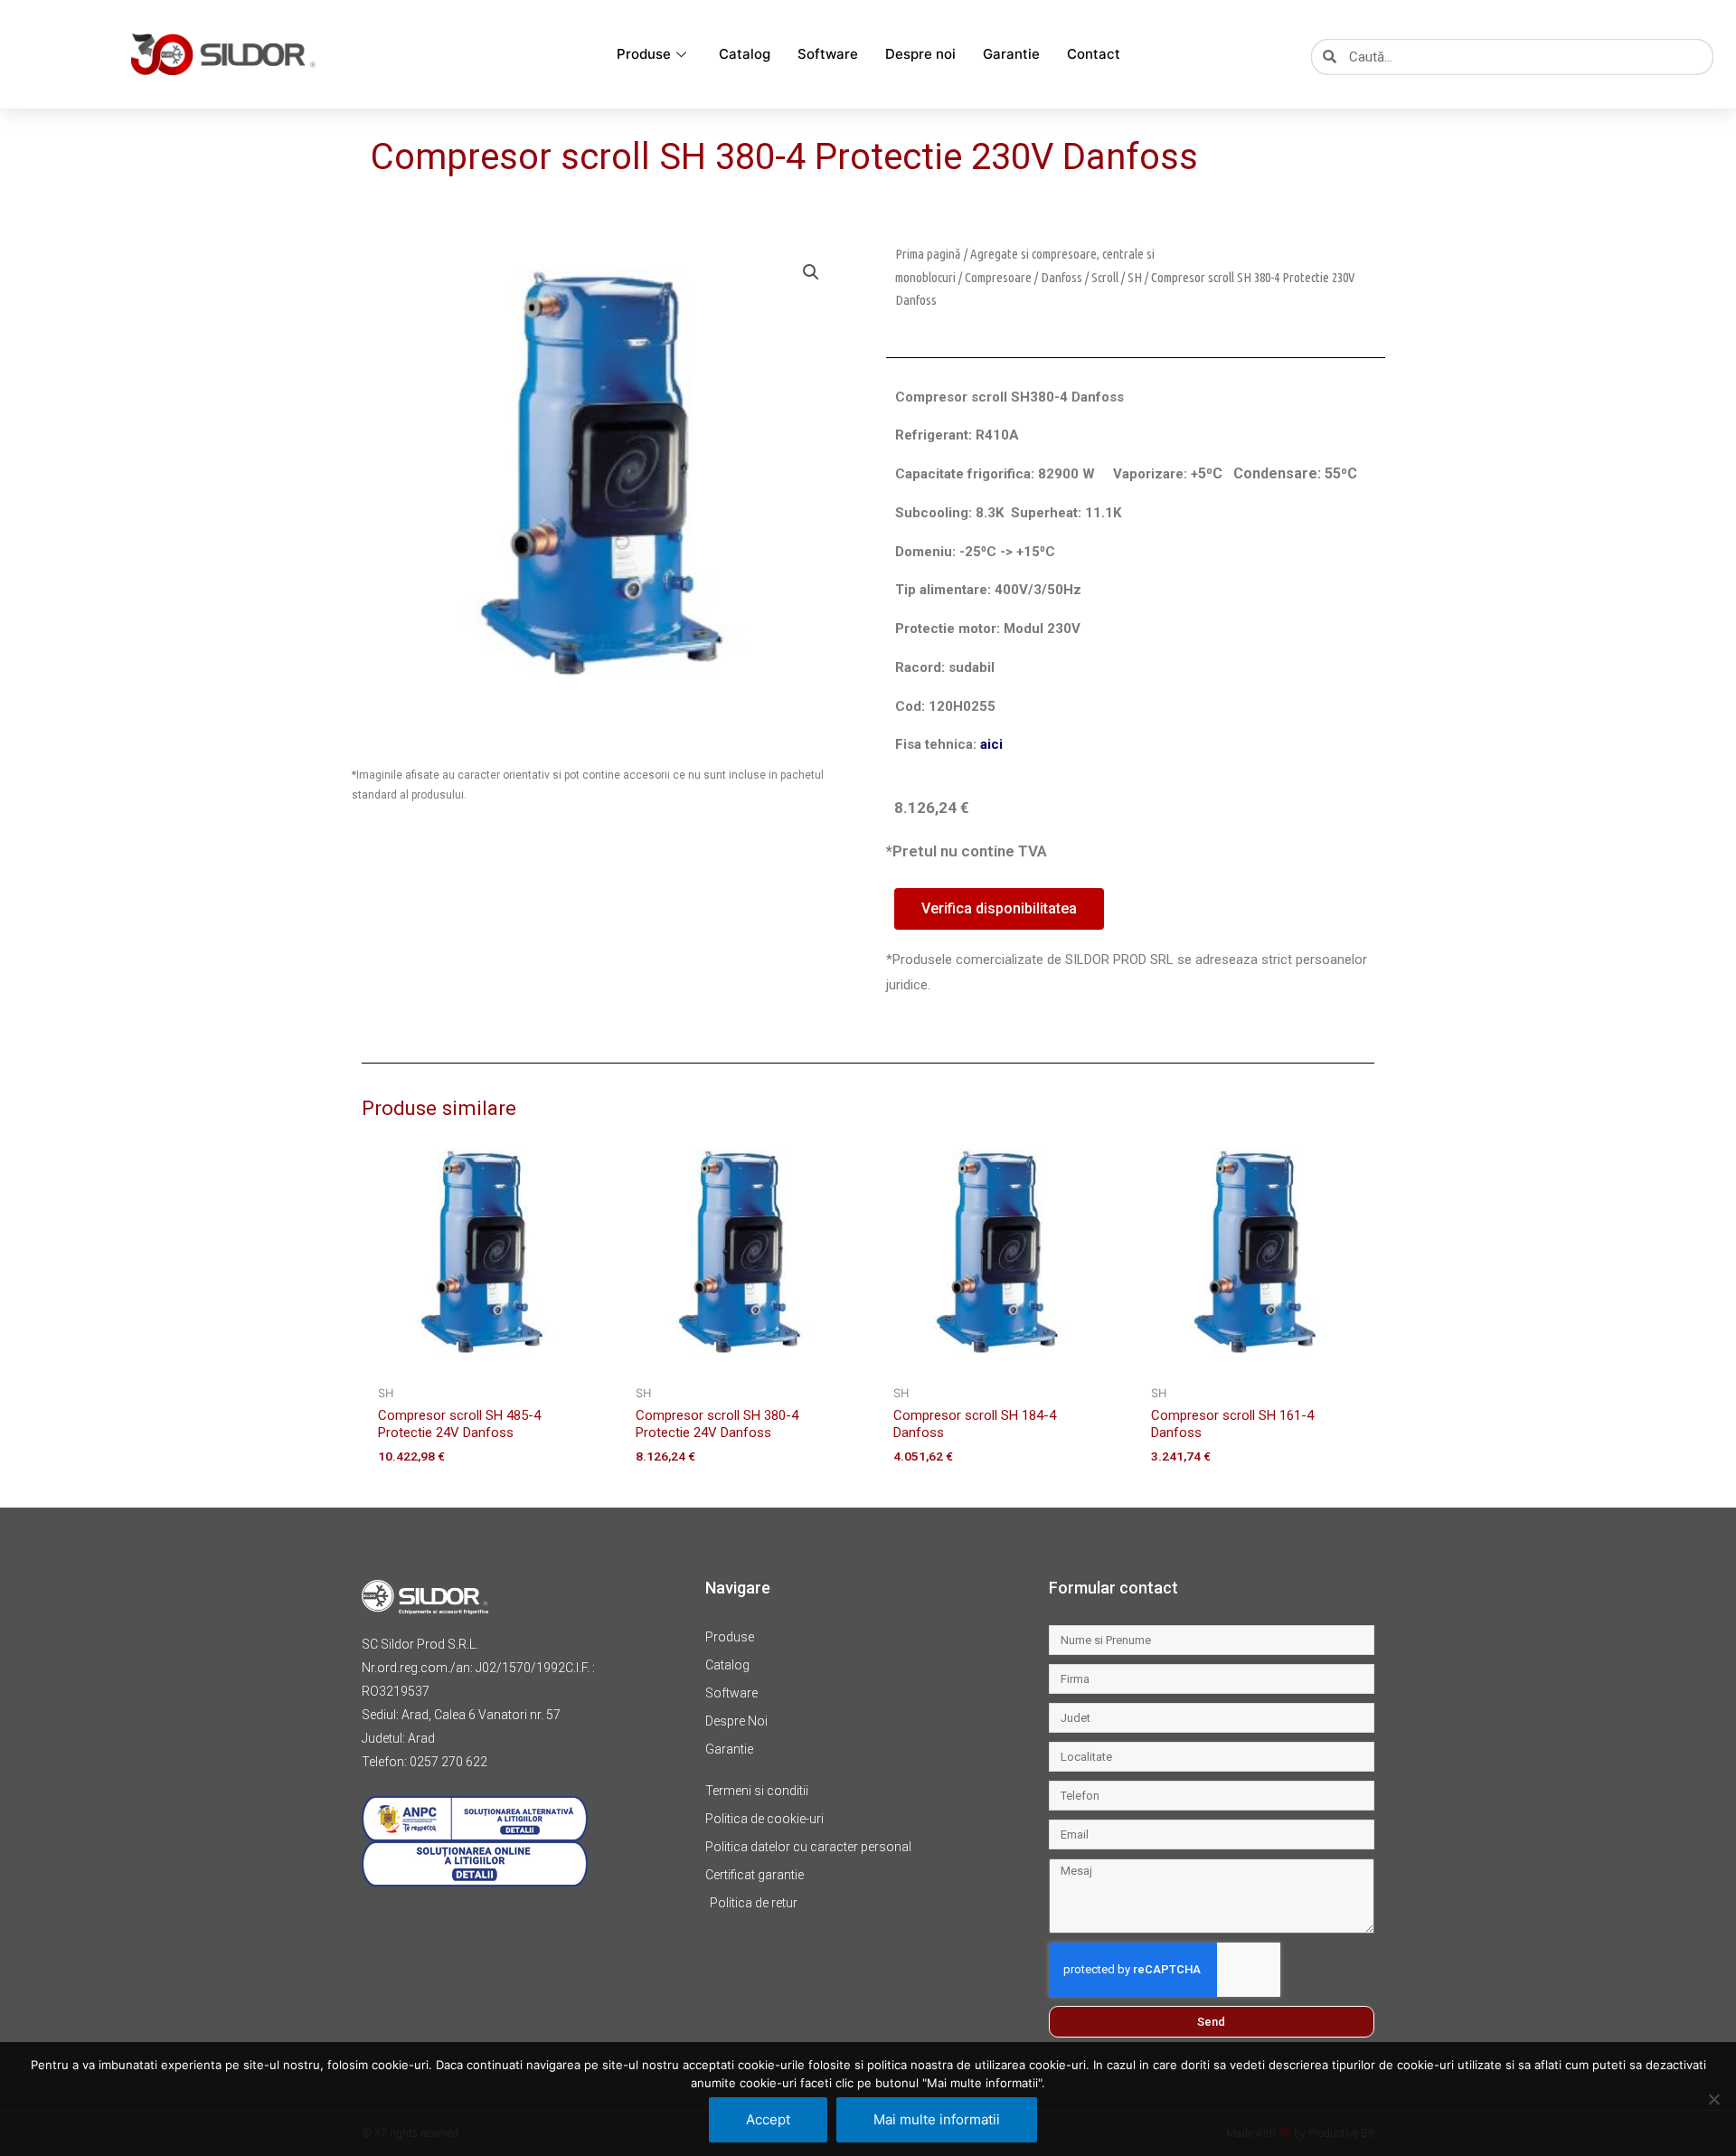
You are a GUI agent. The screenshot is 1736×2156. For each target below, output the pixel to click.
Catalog (745, 54)
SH (1135, 277)
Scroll (1105, 277)
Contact (1094, 54)
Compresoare (998, 277)
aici (991, 744)
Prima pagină (928, 254)
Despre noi (920, 54)
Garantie (1011, 54)
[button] (811, 272)
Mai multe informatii (937, 2119)
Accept (768, 2119)
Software (828, 54)
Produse (644, 54)
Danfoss (1061, 277)
